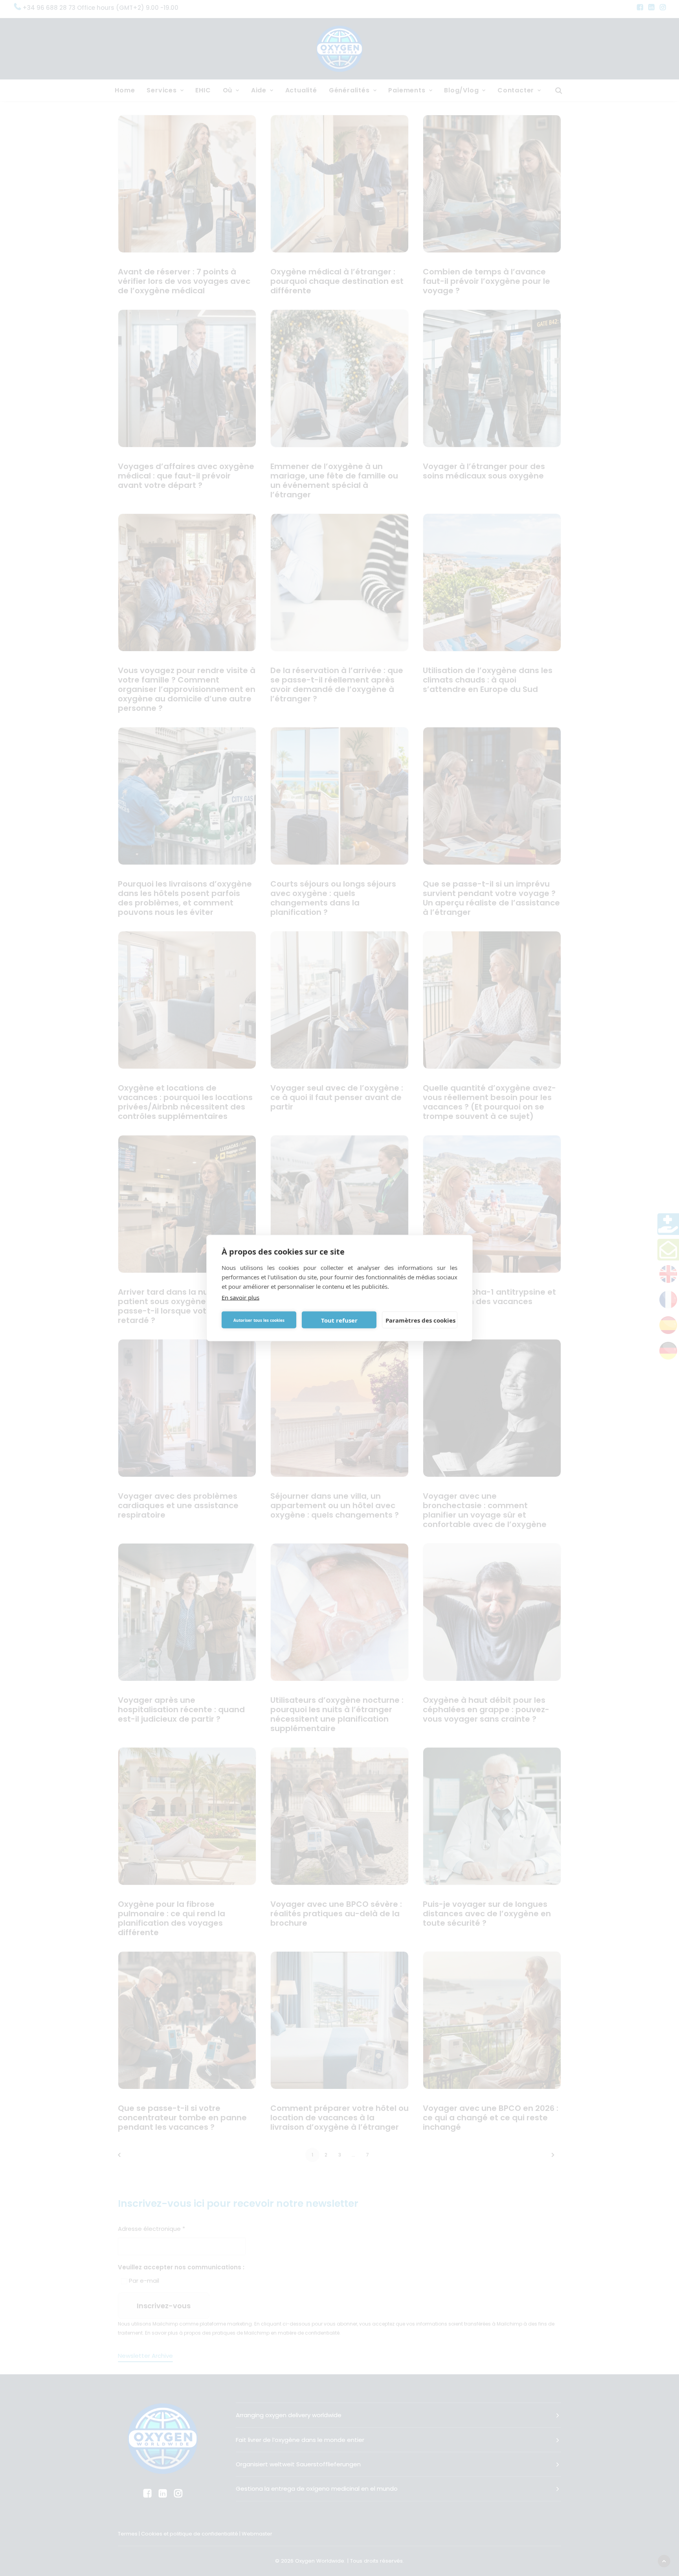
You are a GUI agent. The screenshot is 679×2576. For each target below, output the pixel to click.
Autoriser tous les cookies (259, 1320)
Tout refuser (339, 1320)
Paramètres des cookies (420, 1320)
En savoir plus (240, 1297)
